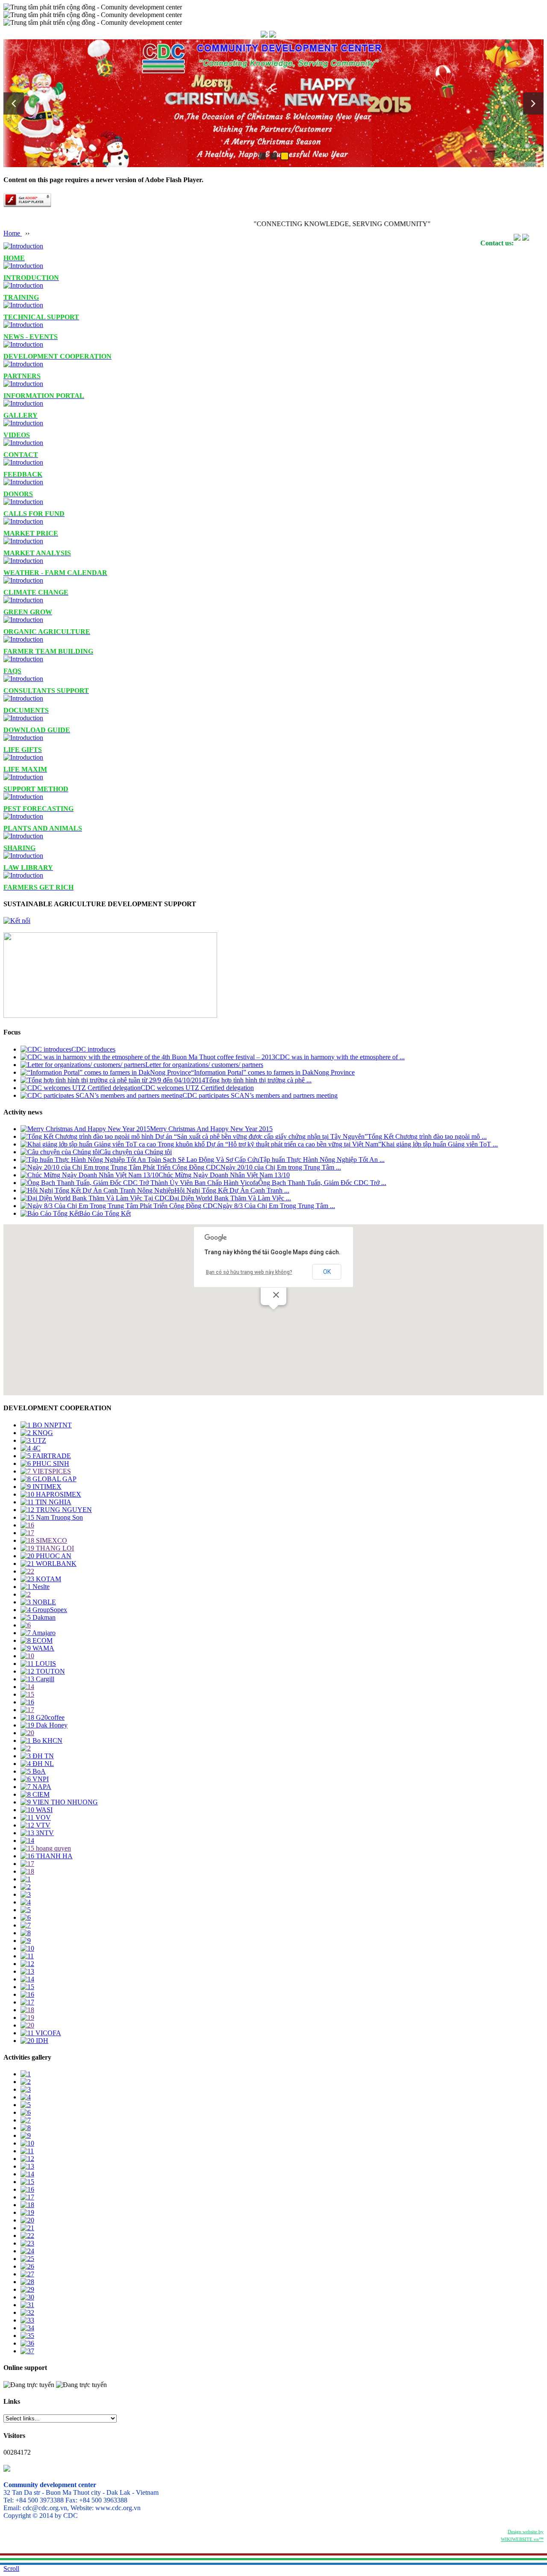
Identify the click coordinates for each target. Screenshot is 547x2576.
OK (327, 1272)
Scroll (11, 2569)
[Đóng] (276, 1295)
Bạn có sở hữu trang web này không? (249, 1272)
